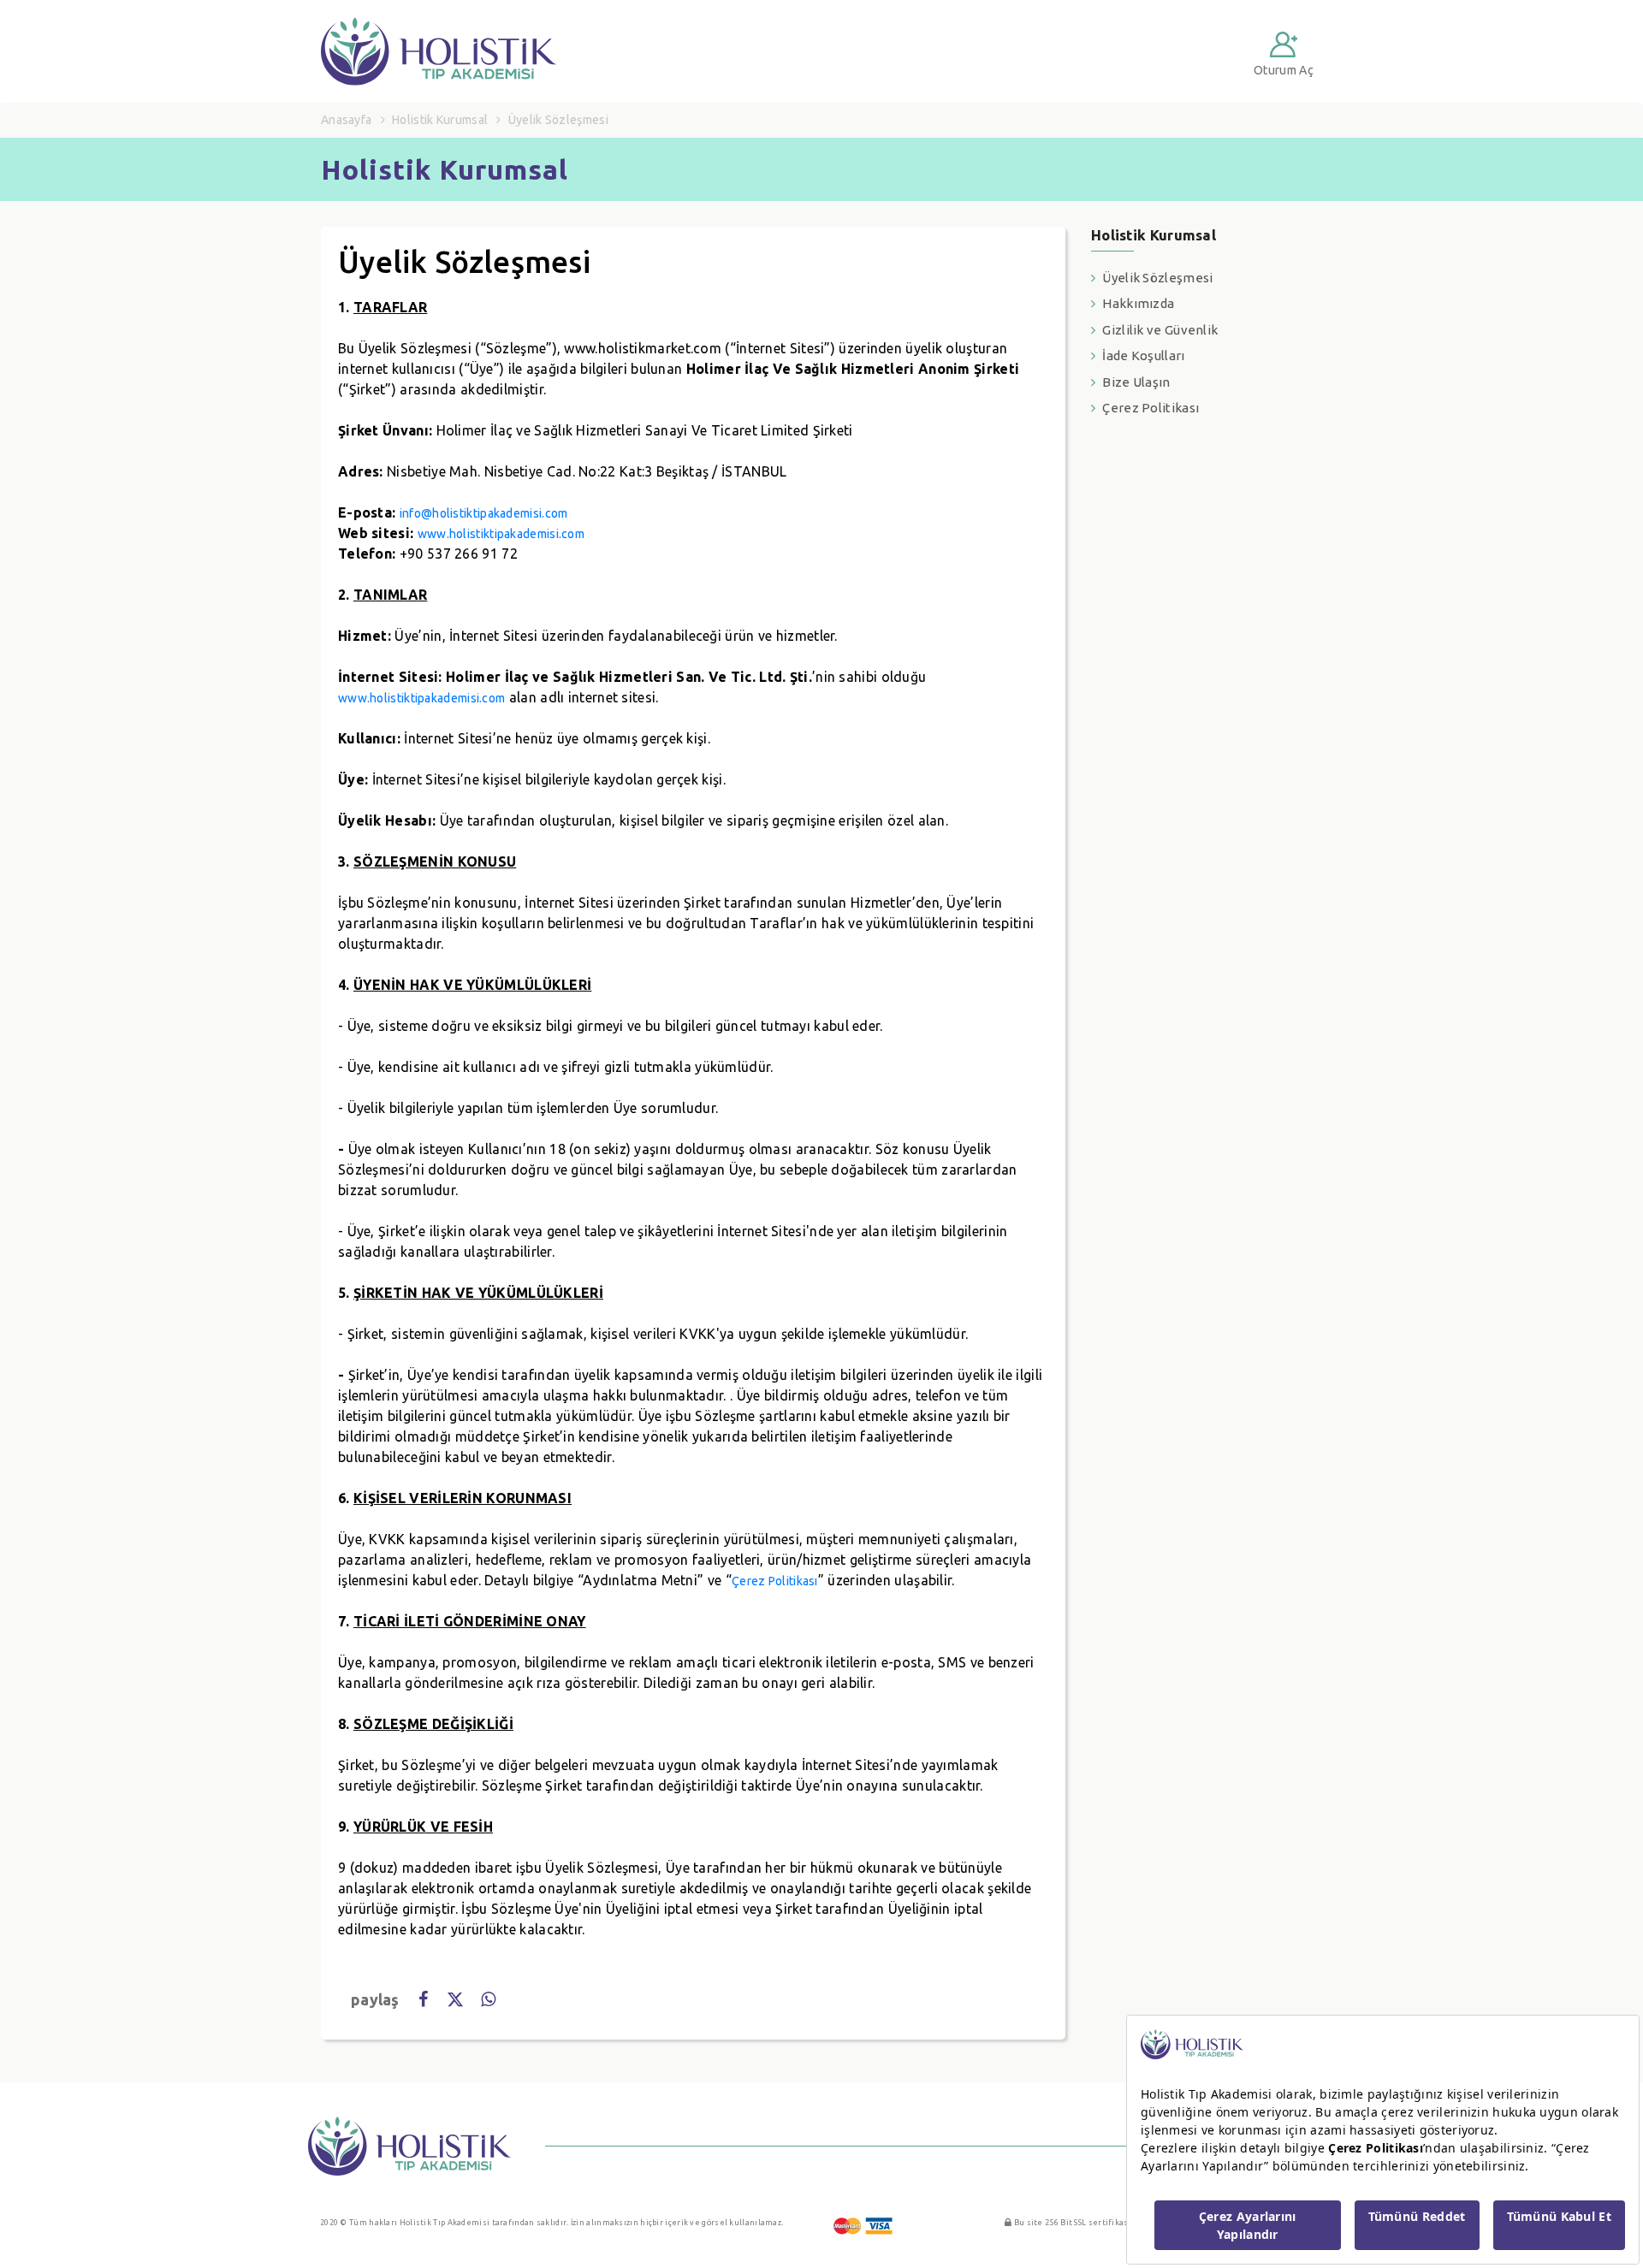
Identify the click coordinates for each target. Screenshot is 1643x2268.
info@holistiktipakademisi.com (484, 513)
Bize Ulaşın (1136, 382)
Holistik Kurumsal (440, 120)
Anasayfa (346, 120)
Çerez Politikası (775, 1581)
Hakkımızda (1138, 303)
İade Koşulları (1143, 355)
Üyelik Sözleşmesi (1157, 278)
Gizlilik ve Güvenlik (1160, 330)
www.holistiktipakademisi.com (501, 534)
